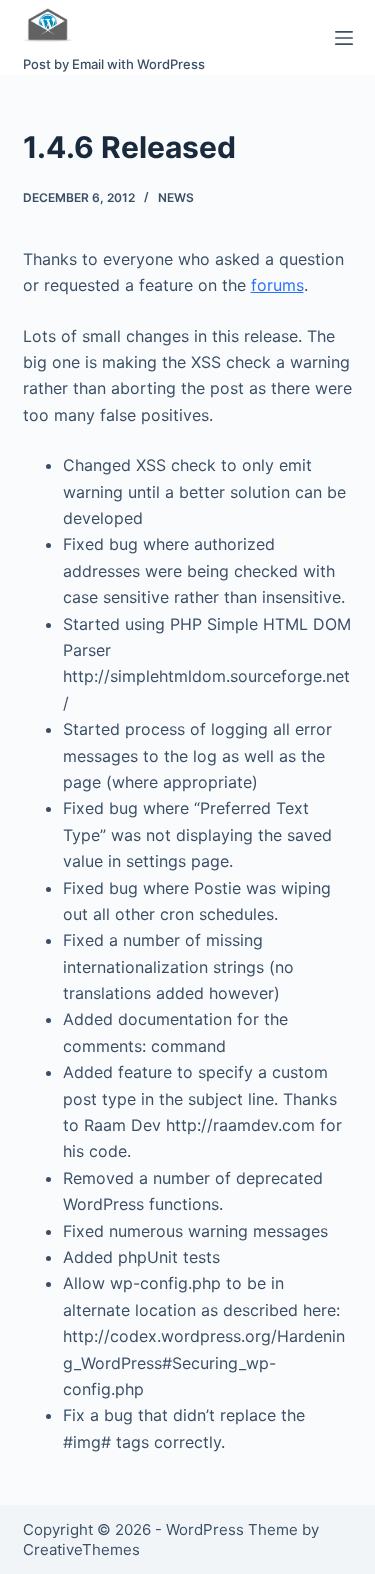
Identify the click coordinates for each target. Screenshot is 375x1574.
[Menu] (344, 38)
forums (277, 285)
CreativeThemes (81, 1549)
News (176, 197)
